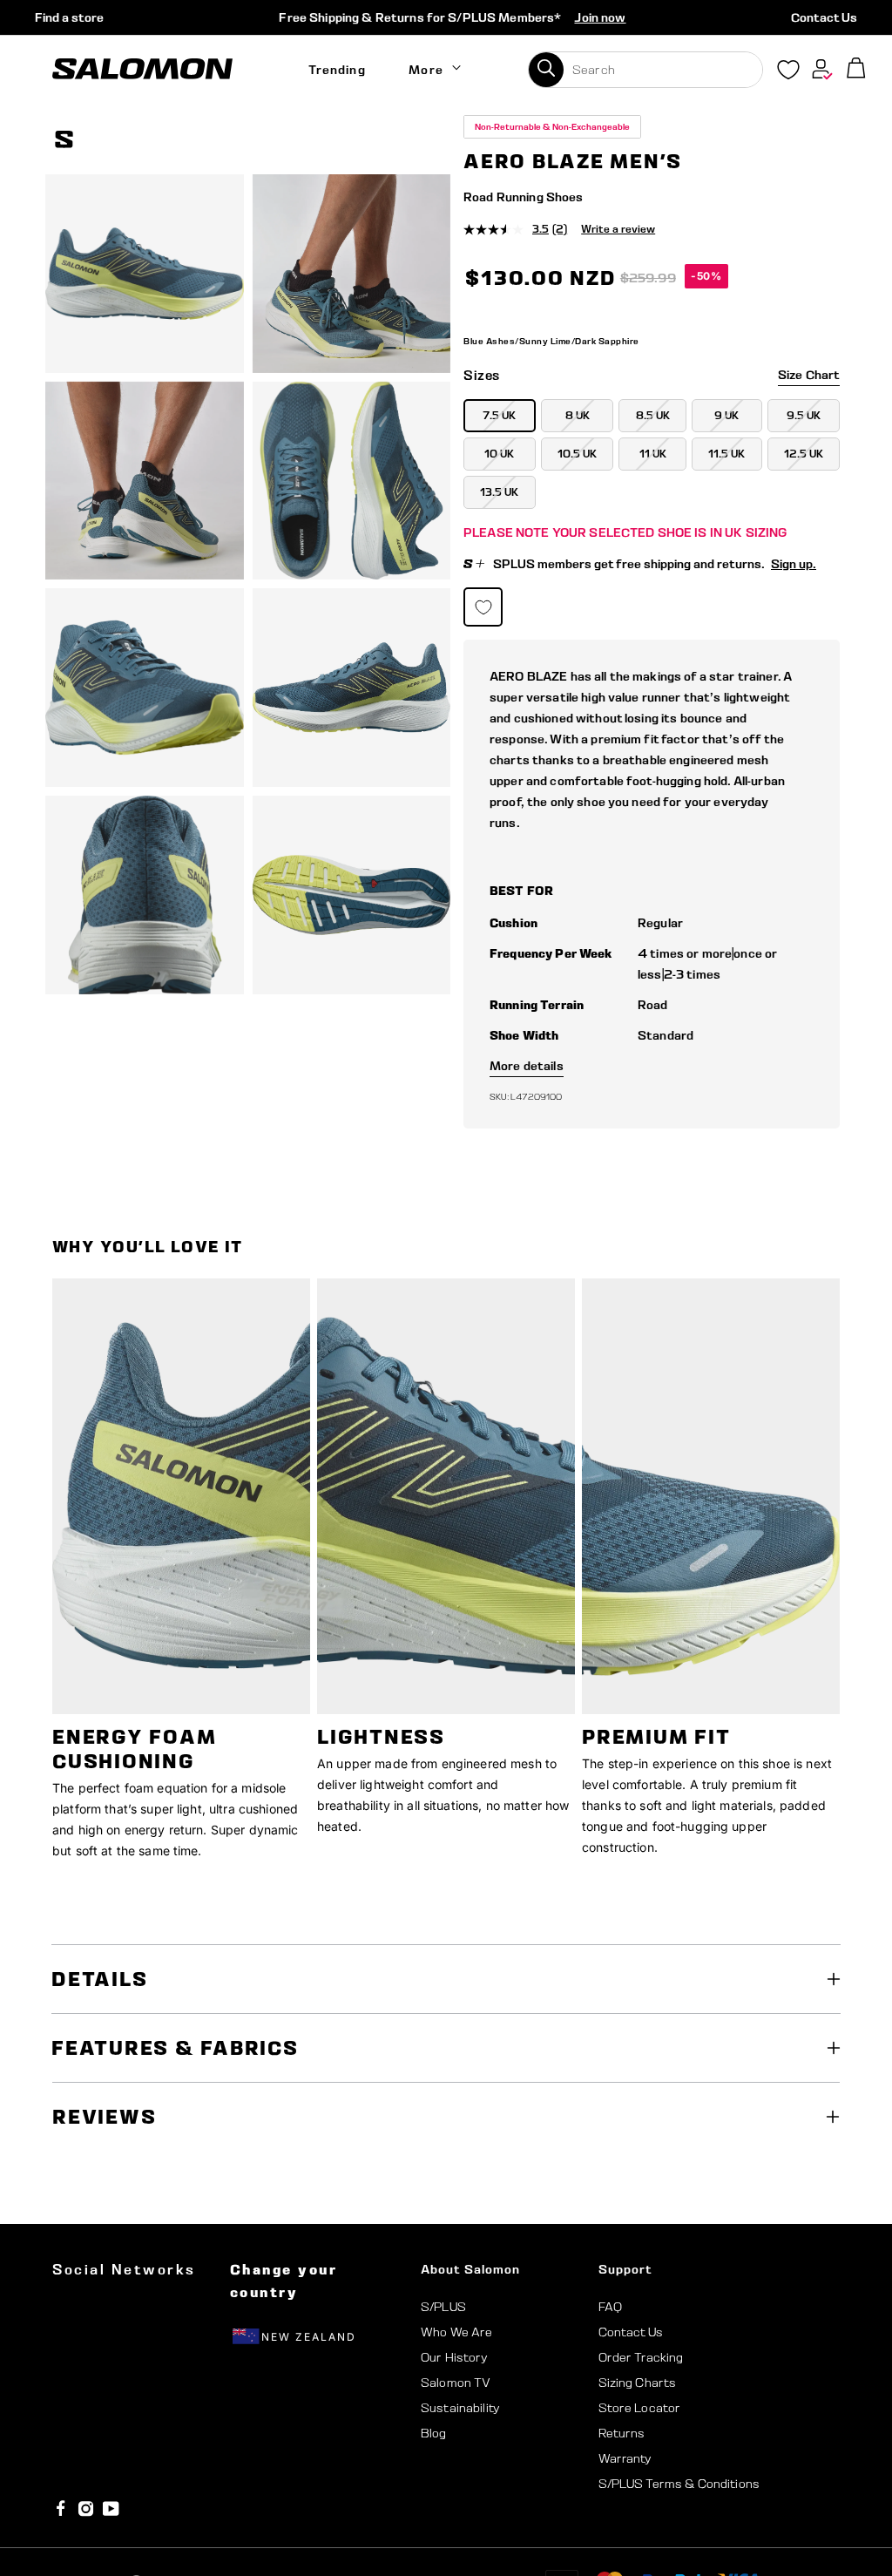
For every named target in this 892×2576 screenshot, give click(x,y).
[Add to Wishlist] (829, 142)
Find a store (69, 17)
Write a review (618, 229)
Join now (600, 17)
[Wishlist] (788, 73)
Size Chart (809, 375)
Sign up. (794, 564)
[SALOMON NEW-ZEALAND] (142, 69)
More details (527, 1066)
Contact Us (824, 17)
